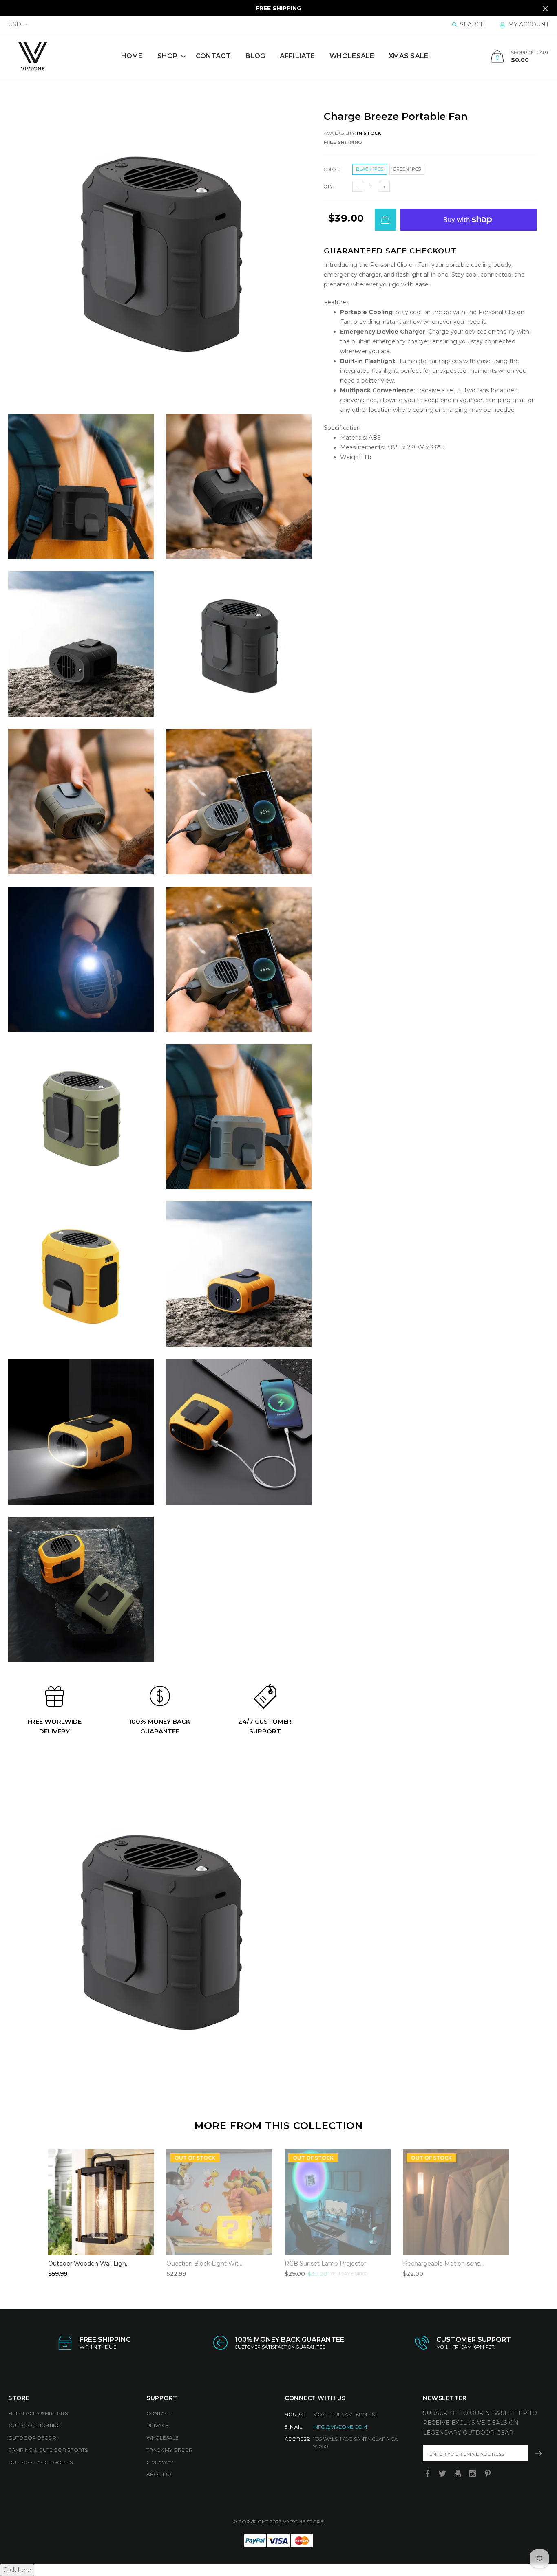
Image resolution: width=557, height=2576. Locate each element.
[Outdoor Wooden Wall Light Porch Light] (101, 2202)
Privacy (157, 2425)
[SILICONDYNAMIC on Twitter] (442, 2474)
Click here (17, 2570)
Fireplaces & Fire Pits (38, 2413)
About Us (159, 2474)
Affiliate (297, 56)
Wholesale (352, 56)
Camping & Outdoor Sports (48, 2450)
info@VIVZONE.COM (340, 2427)
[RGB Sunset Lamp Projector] (338, 2202)
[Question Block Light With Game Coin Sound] (219, 2202)
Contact (213, 56)
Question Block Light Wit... (204, 2264)
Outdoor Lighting (34, 2425)
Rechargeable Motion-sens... (443, 2264)
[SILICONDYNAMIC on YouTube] (458, 2474)
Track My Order (169, 2450)
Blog (255, 56)
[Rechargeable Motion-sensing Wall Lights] (456, 2202)
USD (15, 24)
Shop (167, 56)
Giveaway (160, 2462)
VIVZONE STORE (303, 2522)
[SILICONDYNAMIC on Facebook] (427, 2474)
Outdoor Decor (32, 2438)
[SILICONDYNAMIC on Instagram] (473, 2474)
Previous (31, 2210)
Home (132, 56)
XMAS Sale (408, 56)
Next (526, 2210)
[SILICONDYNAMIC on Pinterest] (488, 2474)
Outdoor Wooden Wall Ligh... (89, 2264)
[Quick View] (143, 2160)
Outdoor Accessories (40, 2462)
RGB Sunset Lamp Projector (325, 2264)
